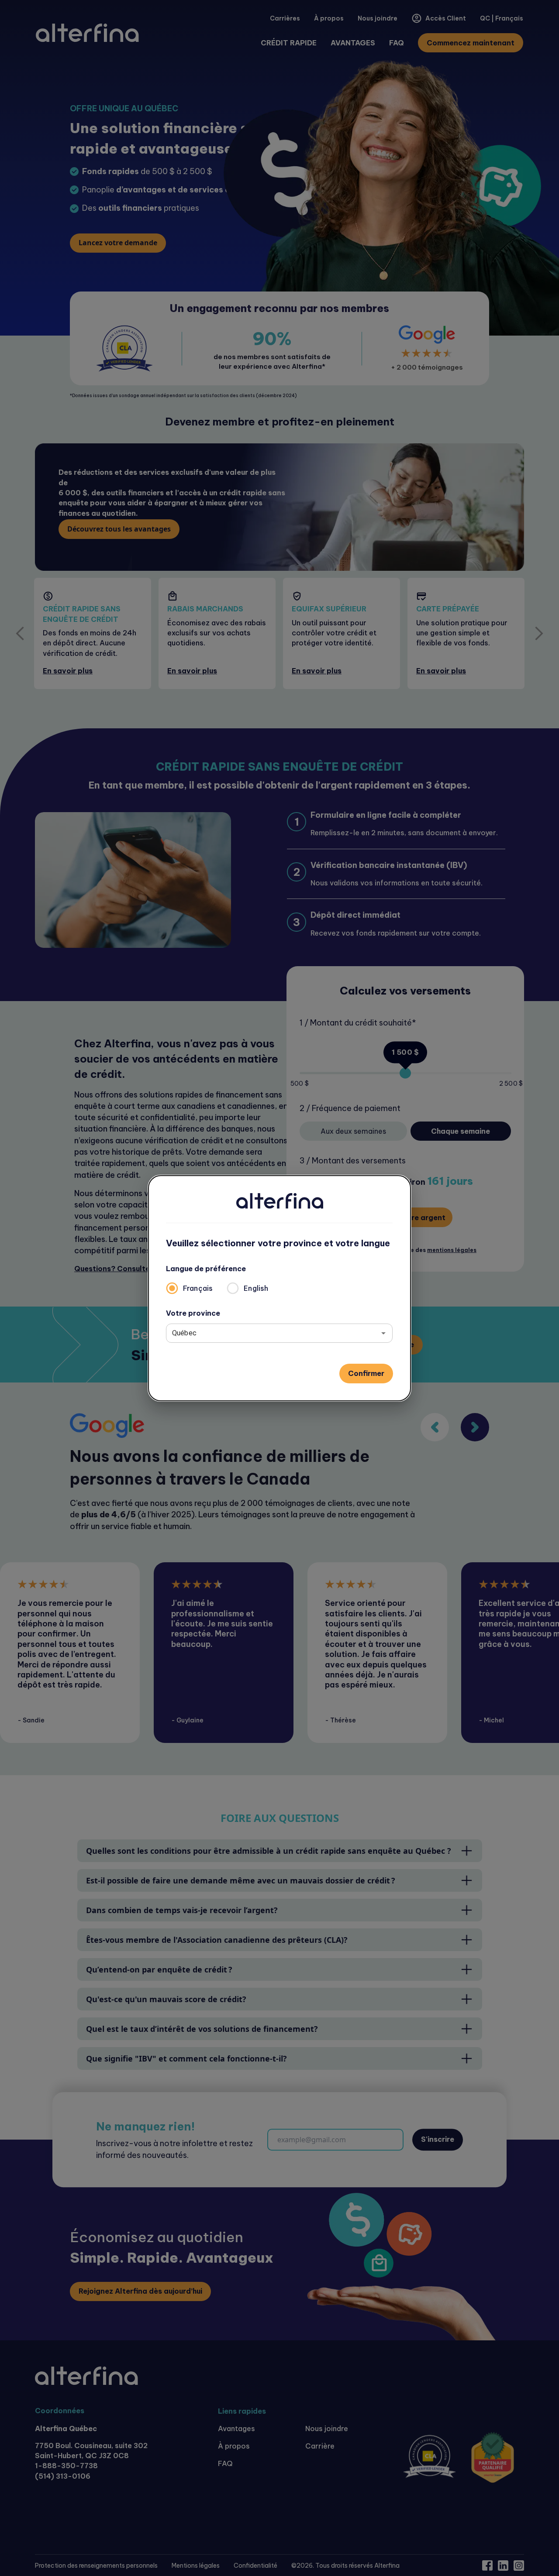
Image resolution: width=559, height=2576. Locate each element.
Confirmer (366, 1373)
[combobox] (273, 1333)
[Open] (383, 1333)
